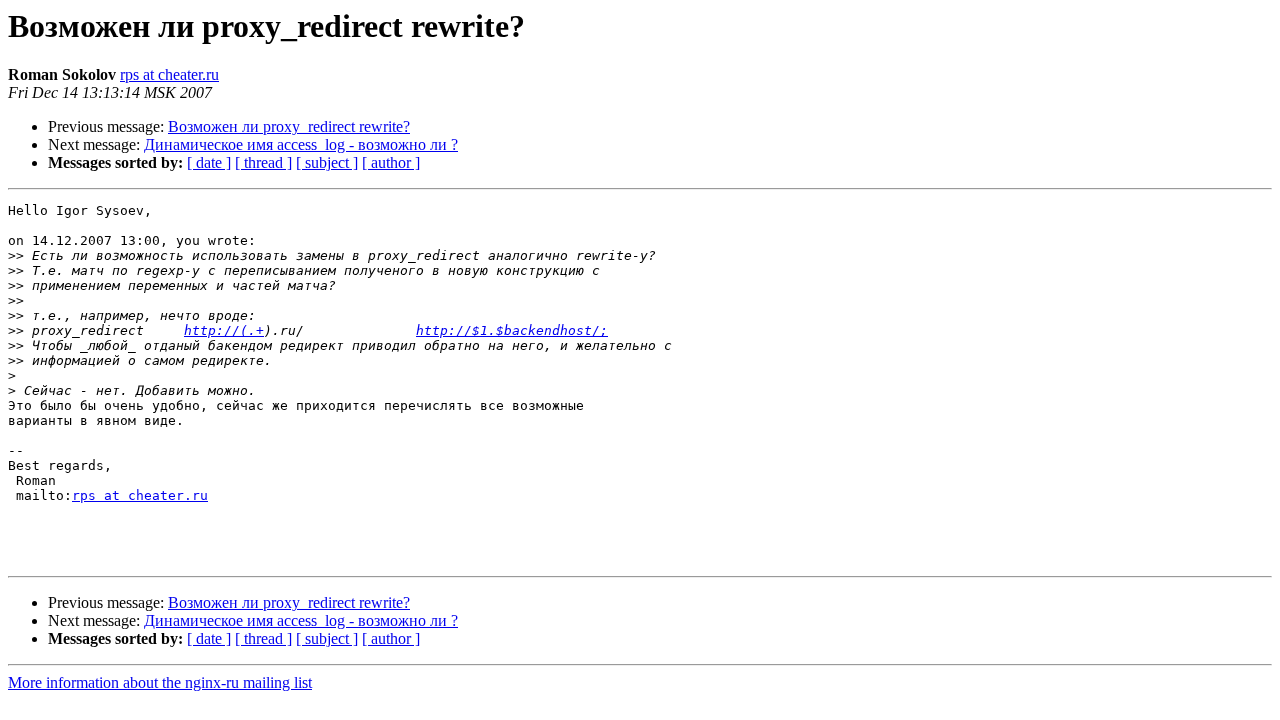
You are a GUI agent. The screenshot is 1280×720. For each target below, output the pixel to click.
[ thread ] (263, 162)
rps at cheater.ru (169, 74)
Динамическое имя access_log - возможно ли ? (301, 144)
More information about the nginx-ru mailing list (160, 682)
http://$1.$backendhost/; (512, 330)
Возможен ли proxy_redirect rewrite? (289, 126)
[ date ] (209, 162)
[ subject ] (327, 162)
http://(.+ (224, 330)
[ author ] (391, 162)
